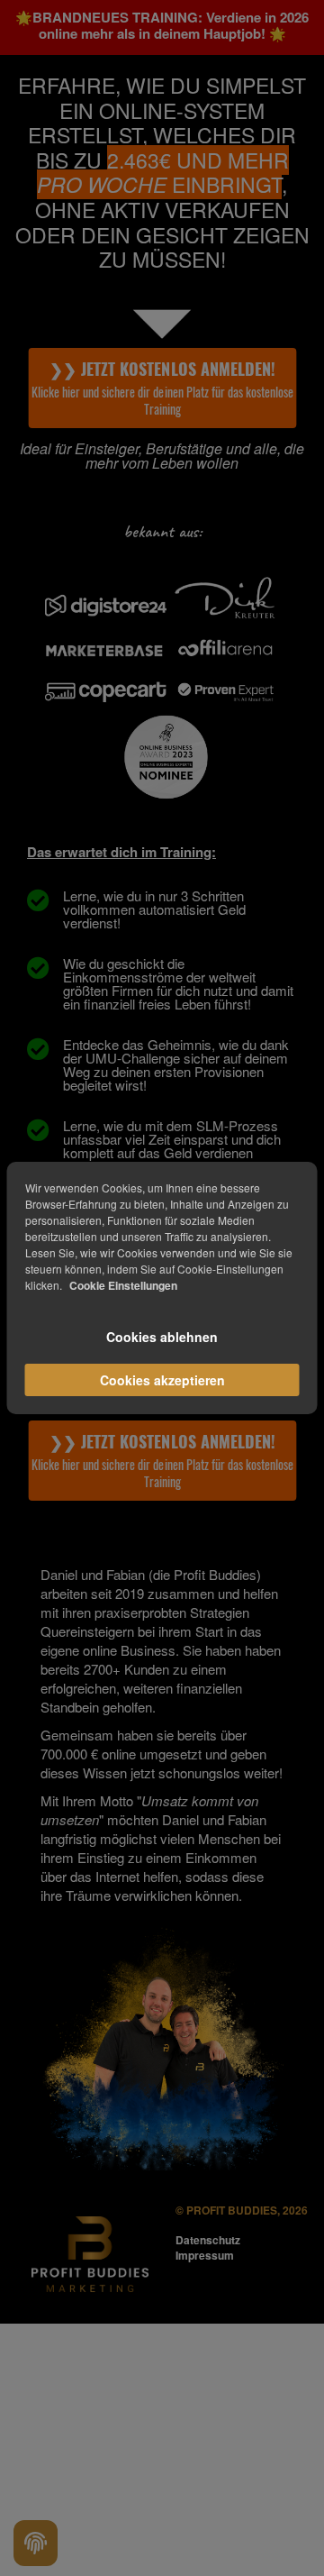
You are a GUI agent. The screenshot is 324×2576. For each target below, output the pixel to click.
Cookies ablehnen (162, 1337)
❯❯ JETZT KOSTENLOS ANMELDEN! (162, 388)
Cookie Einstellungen (123, 1285)
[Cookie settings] (36, 2543)
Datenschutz (208, 2240)
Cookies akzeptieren (162, 1380)
